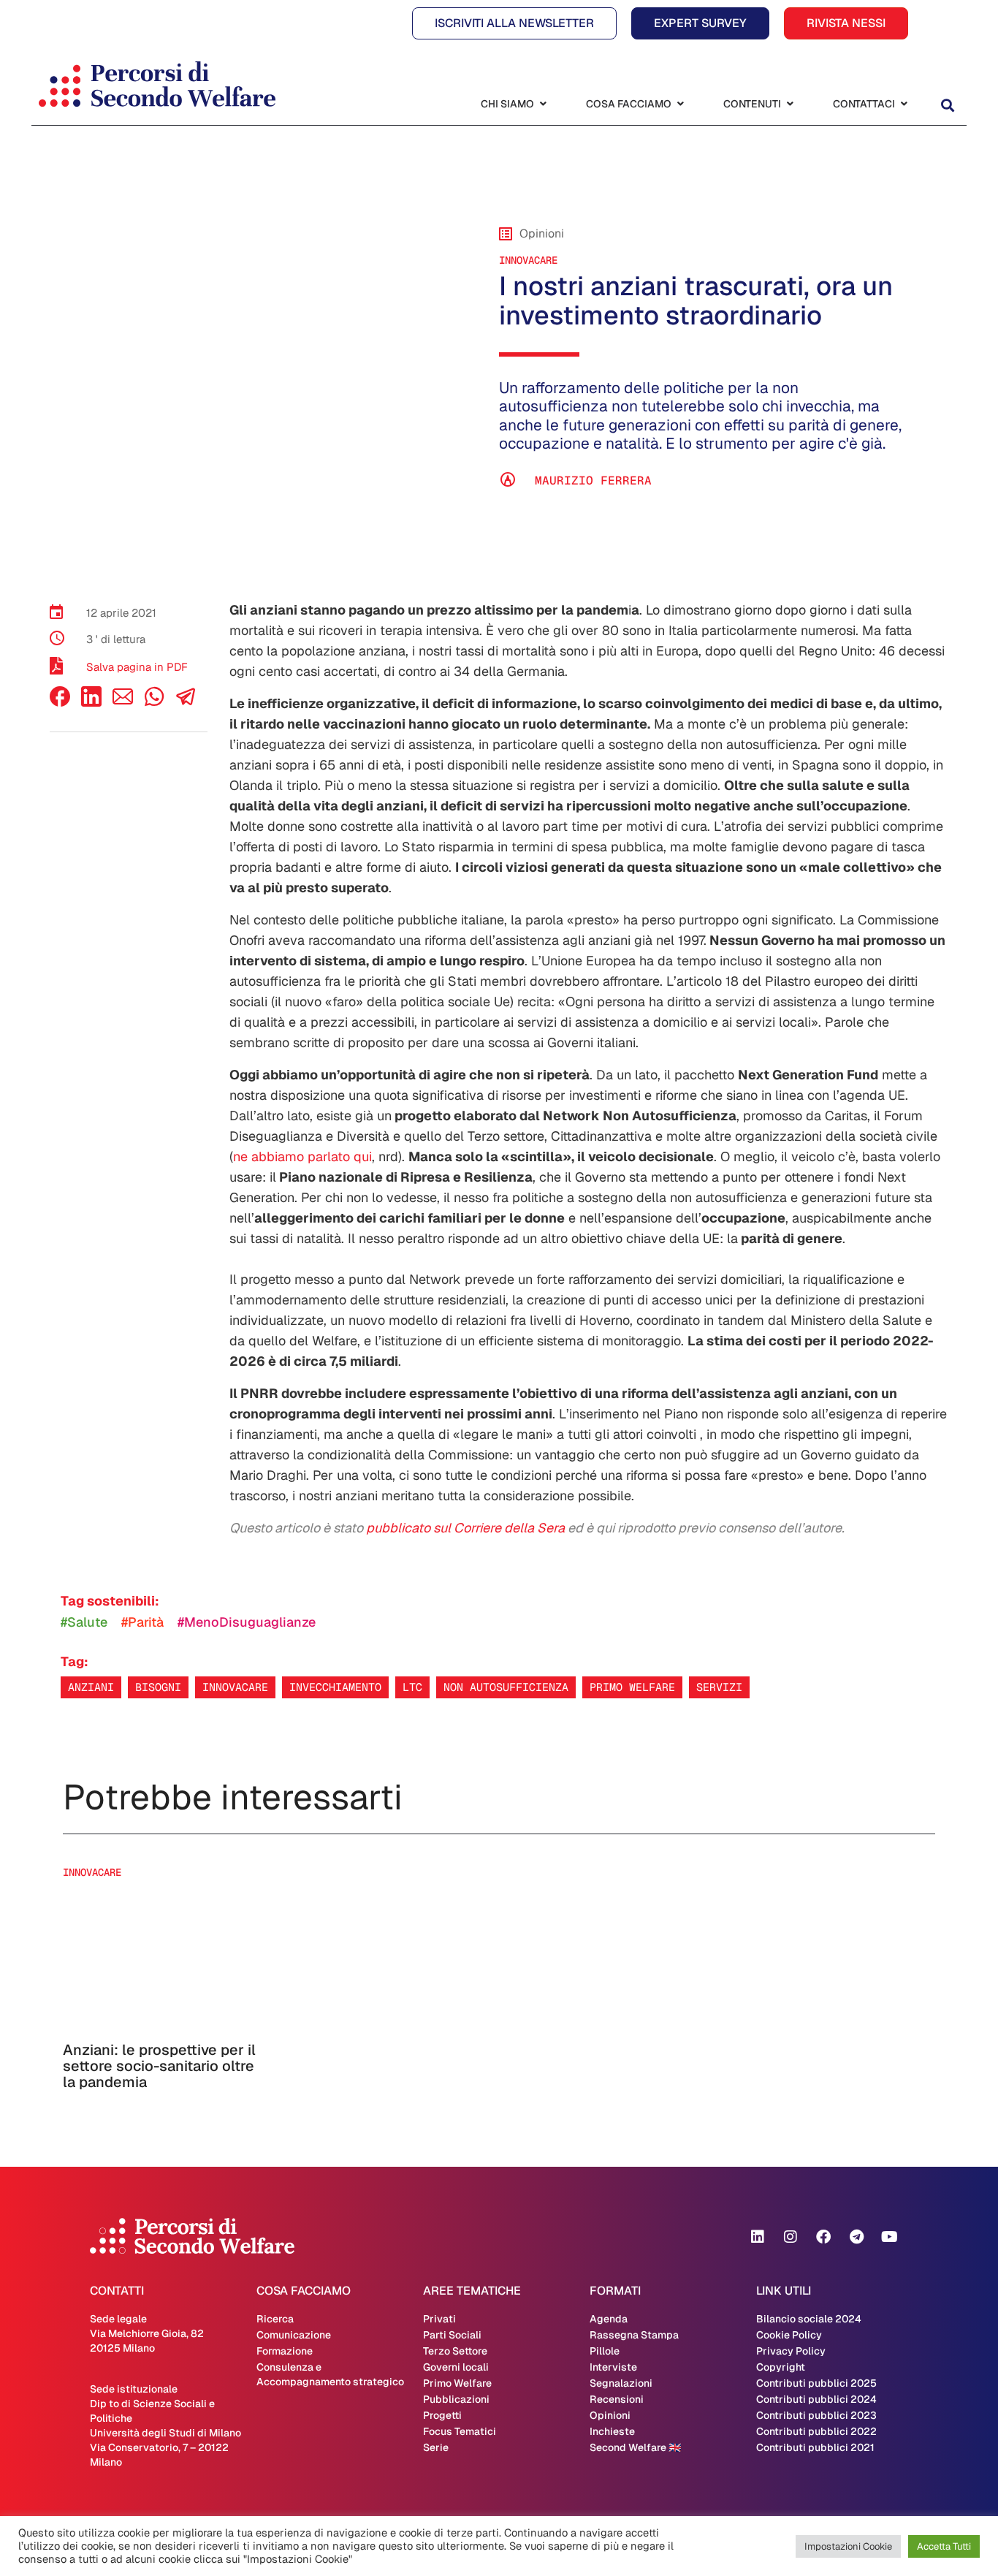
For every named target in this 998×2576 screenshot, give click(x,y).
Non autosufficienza (506, 1687)
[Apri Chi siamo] (543, 104)
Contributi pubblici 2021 (815, 2447)
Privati (439, 2319)
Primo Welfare (457, 2383)
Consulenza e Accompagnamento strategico (330, 2374)
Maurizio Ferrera (593, 480)
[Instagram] (791, 2237)
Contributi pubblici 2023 (816, 2415)
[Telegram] (856, 2237)
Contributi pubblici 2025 (816, 2383)
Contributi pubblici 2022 (816, 2431)
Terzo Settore (455, 2351)
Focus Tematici (460, 2431)
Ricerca (275, 2319)
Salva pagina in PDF (137, 667)
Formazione (285, 2351)
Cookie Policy (789, 2335)
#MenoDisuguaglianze (247, 1622)
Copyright (781, 2367)
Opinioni (610, 2415)
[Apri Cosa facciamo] (680, 104)
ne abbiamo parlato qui (302, 1156)
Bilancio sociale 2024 (809, 2319)
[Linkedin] (758, 2237)
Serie (436, 2447)
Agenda (609, 2319)
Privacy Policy (791, 2351)
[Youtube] (889, 2237)
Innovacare (235, 1687)
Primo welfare (632, 1687)
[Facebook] (60, 703)
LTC (412, 1687)
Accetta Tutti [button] (944, 2546)
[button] (947, 106)
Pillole (605, 2351)
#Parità (142, 1622)
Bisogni (158, 1687)
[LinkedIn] (91, 703)
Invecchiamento (335, 1687)
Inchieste (612, 2431)
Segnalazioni (621, 2383)
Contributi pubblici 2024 (816, 2399)
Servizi (719, 1687)
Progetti (442, 2415)
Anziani (91, 1687)
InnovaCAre (528, 260)
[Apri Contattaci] (904, 104)
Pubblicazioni (456, 2399)
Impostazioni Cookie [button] (848, 2546)
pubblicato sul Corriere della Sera (465, 1528)
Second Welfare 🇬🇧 (635, 2447)
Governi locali (456, 2367)
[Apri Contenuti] (790, 104)
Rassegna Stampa (634, 2335)
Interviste (613, 2367)
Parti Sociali (452, 2335)
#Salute (84, 1622)
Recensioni (617, 2399)
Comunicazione (294, 2335)
